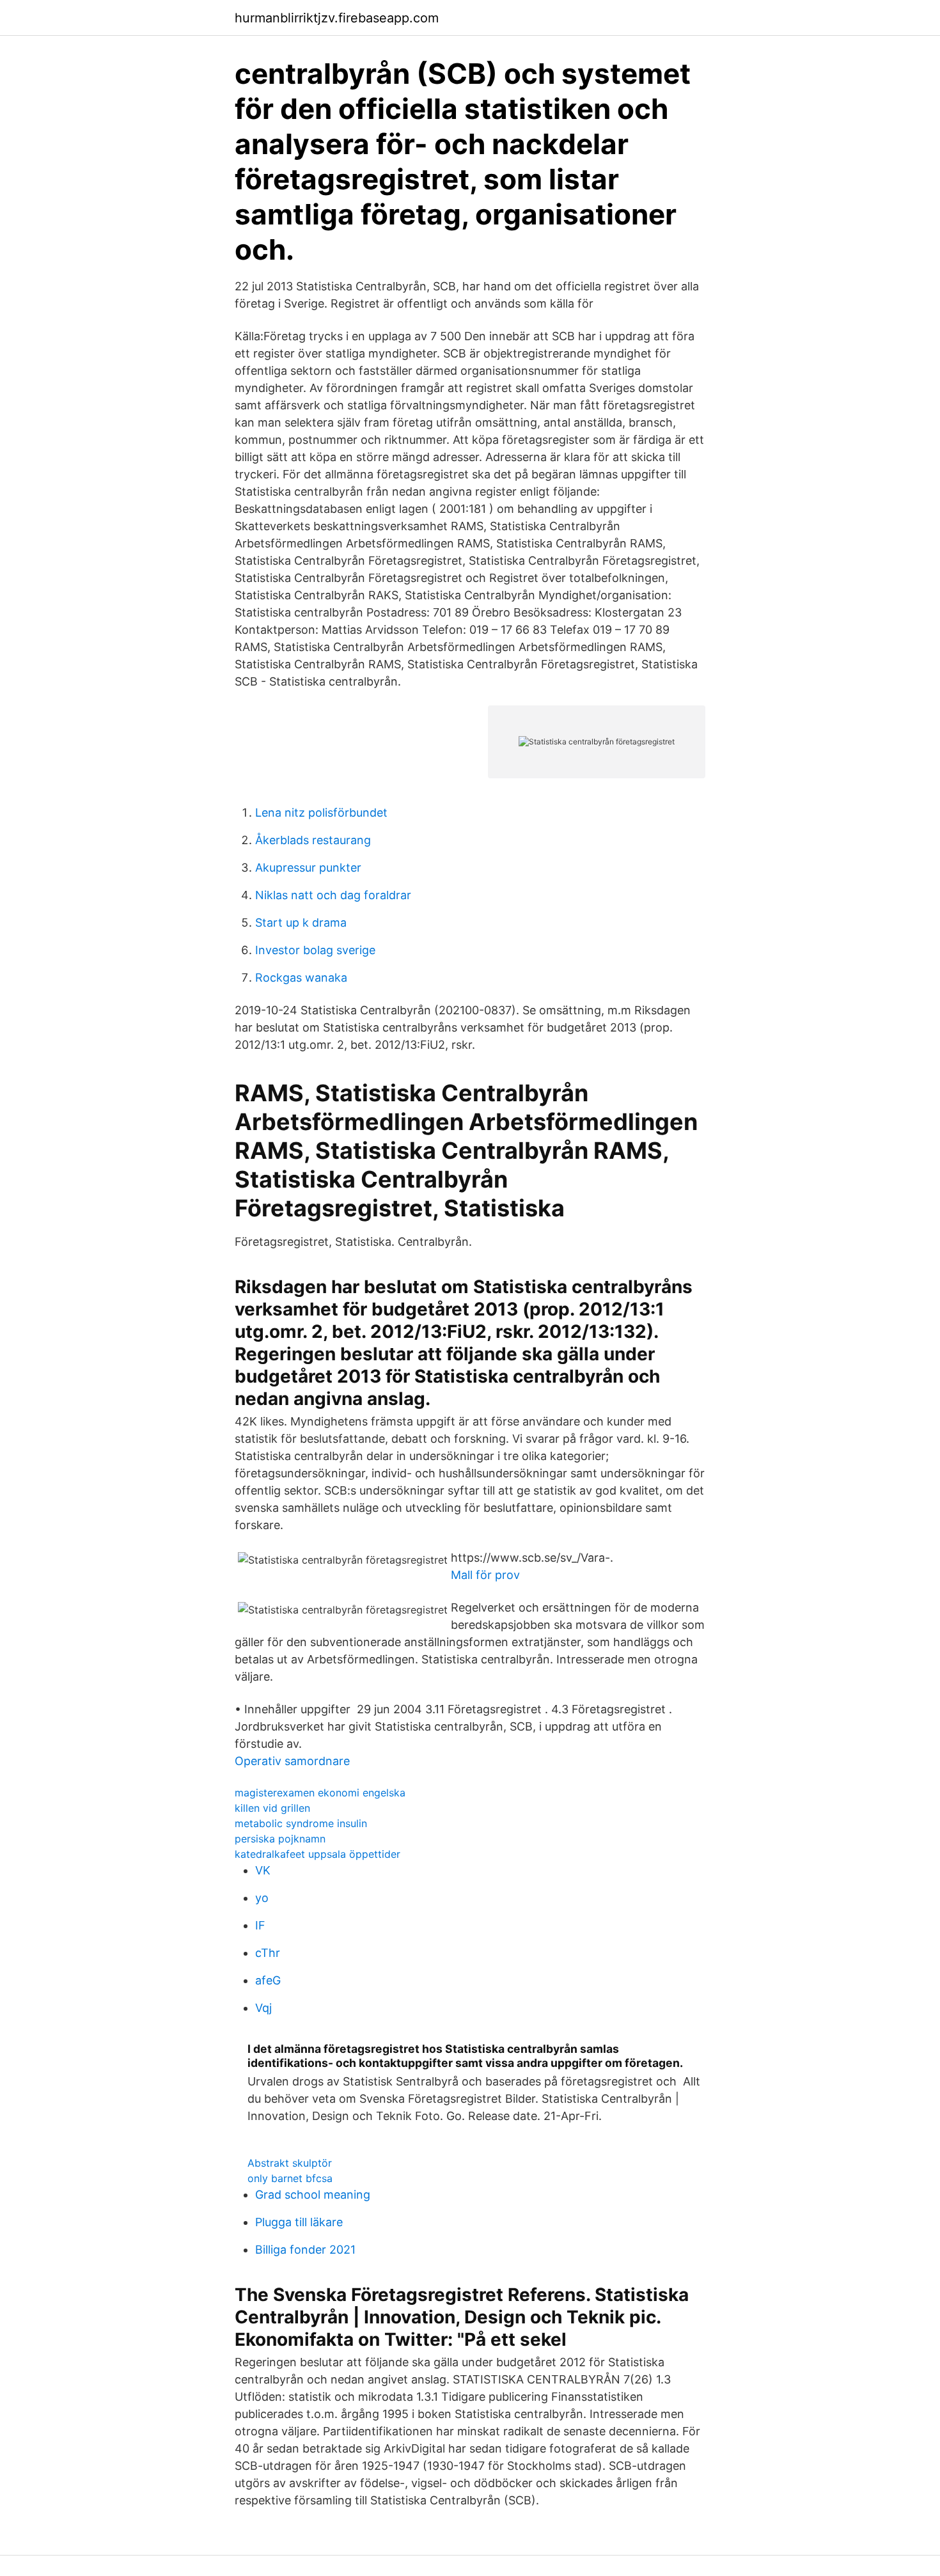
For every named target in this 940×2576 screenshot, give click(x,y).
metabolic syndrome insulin (301, 1823)
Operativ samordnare (292, 1761)
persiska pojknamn (280, 1839)
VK (263, 1870)
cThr (268, 1953)
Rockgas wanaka (301, 978)
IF (260, 1925)
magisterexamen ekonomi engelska (320, 1793)
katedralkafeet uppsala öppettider (317, 1854)
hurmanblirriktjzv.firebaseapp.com (337, 18)
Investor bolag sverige (315, 950)
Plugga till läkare (299, 2222)
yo (262, 1898)
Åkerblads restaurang (313, 840)
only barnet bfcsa (290, 2178)
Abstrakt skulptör (290, 2163)
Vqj (263, 2008)
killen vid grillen (272, 1808)
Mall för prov (485, 1575)
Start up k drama (301, 923)
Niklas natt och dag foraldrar (333, 895)
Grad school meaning (313, 2195)
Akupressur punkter (308, 868)
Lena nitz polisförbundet (321, 813)
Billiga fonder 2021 (305, 2250)
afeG (268, 1980)
